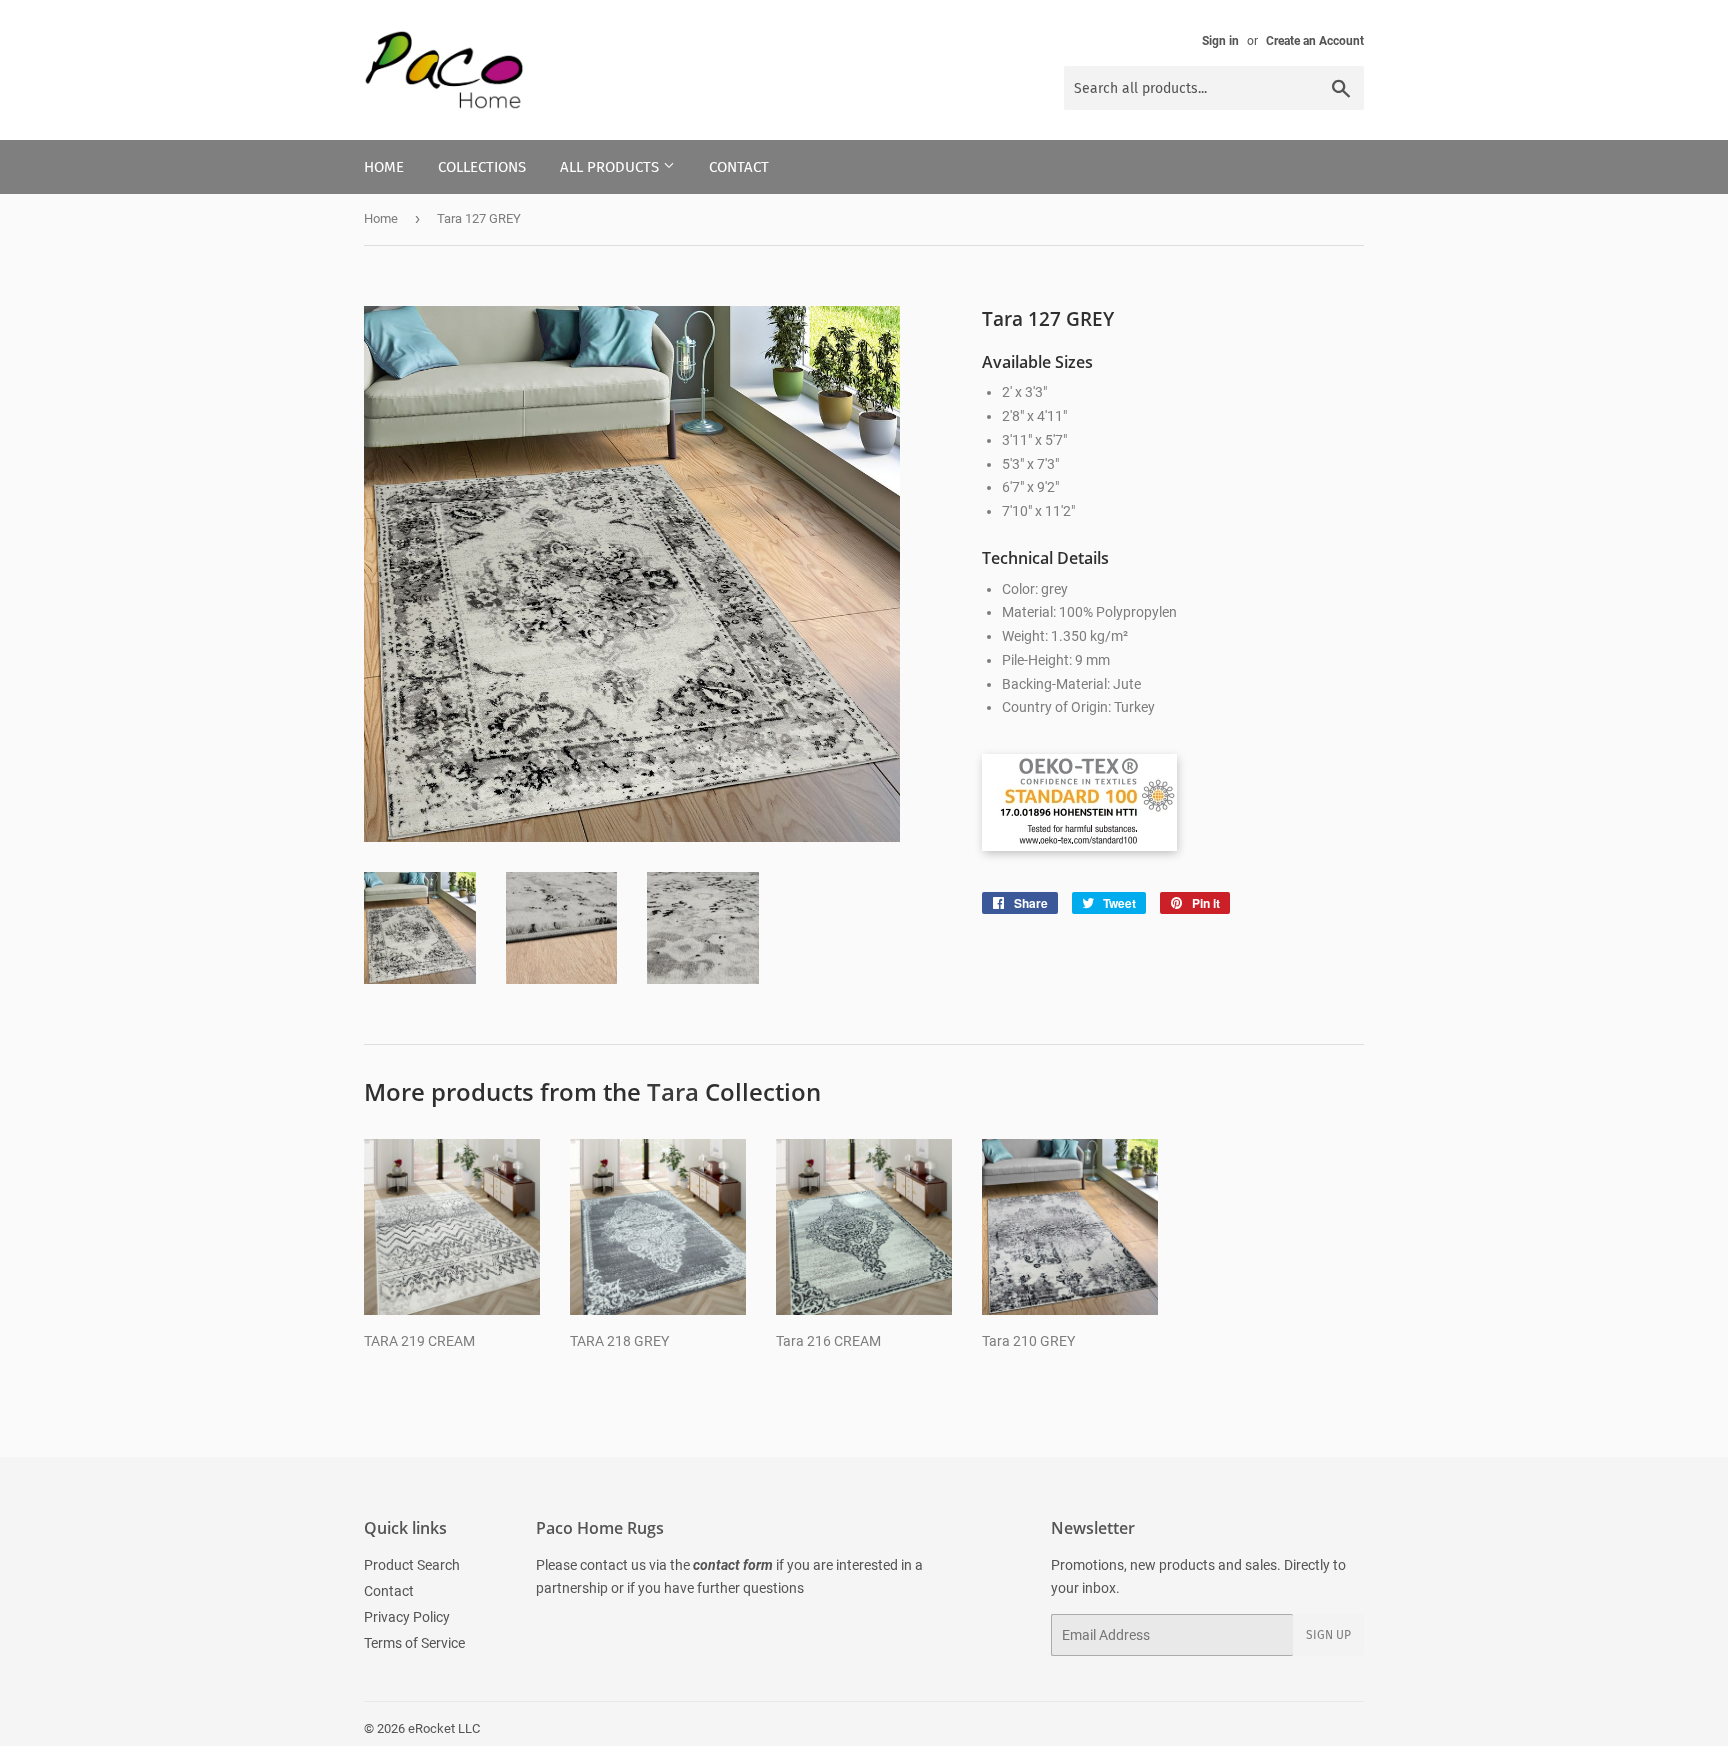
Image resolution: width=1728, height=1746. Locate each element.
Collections (482, 167)
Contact (739, 167)
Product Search (412, 1565)
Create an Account (1315, 41)
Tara (673, 1091)
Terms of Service (414, 1643)
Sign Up (1328, 1635)
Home (384, 167)
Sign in (1220, 41)
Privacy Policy (407, 1617)
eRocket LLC (444, 1728)
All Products (611, 167)
